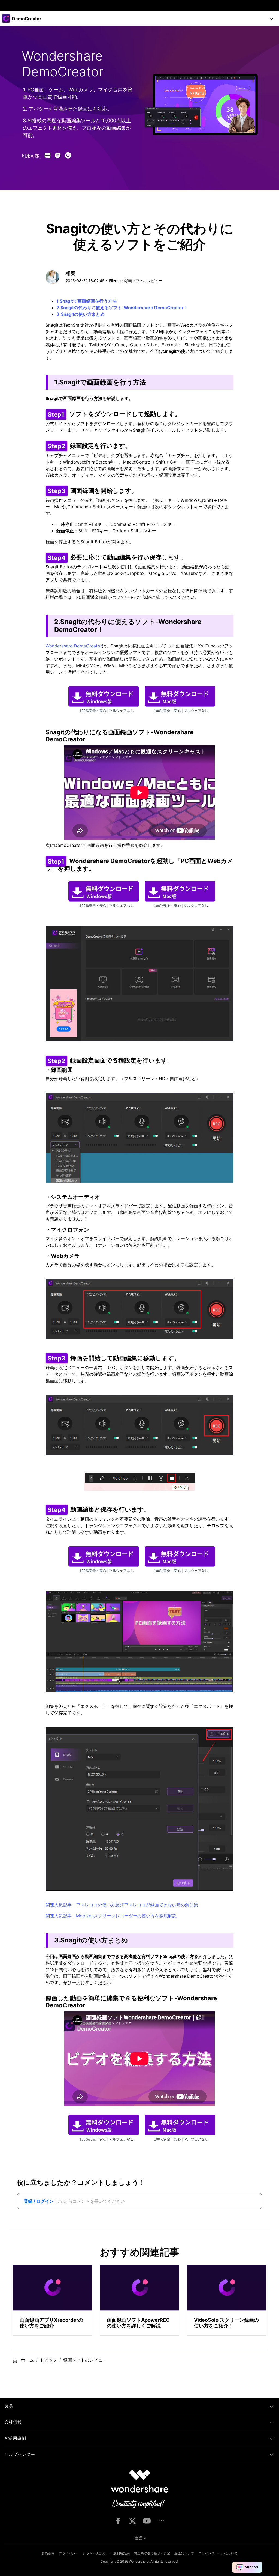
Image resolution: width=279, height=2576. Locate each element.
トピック (48, 2360)
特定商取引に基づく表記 (152, 2553)
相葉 (71, 273)
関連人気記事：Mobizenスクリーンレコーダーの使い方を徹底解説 (111, 1916)
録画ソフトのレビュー (143, 281)
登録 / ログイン (39, 2201)
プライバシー (69, 2553)
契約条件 (48, 2553)
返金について (184, 2553)
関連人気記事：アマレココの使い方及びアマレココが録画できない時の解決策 (122, 1905)
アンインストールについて (218, 2553)
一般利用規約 (120, 2553)
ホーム (27, 2360)
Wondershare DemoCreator (74, 646)
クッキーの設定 (94, 2553)
